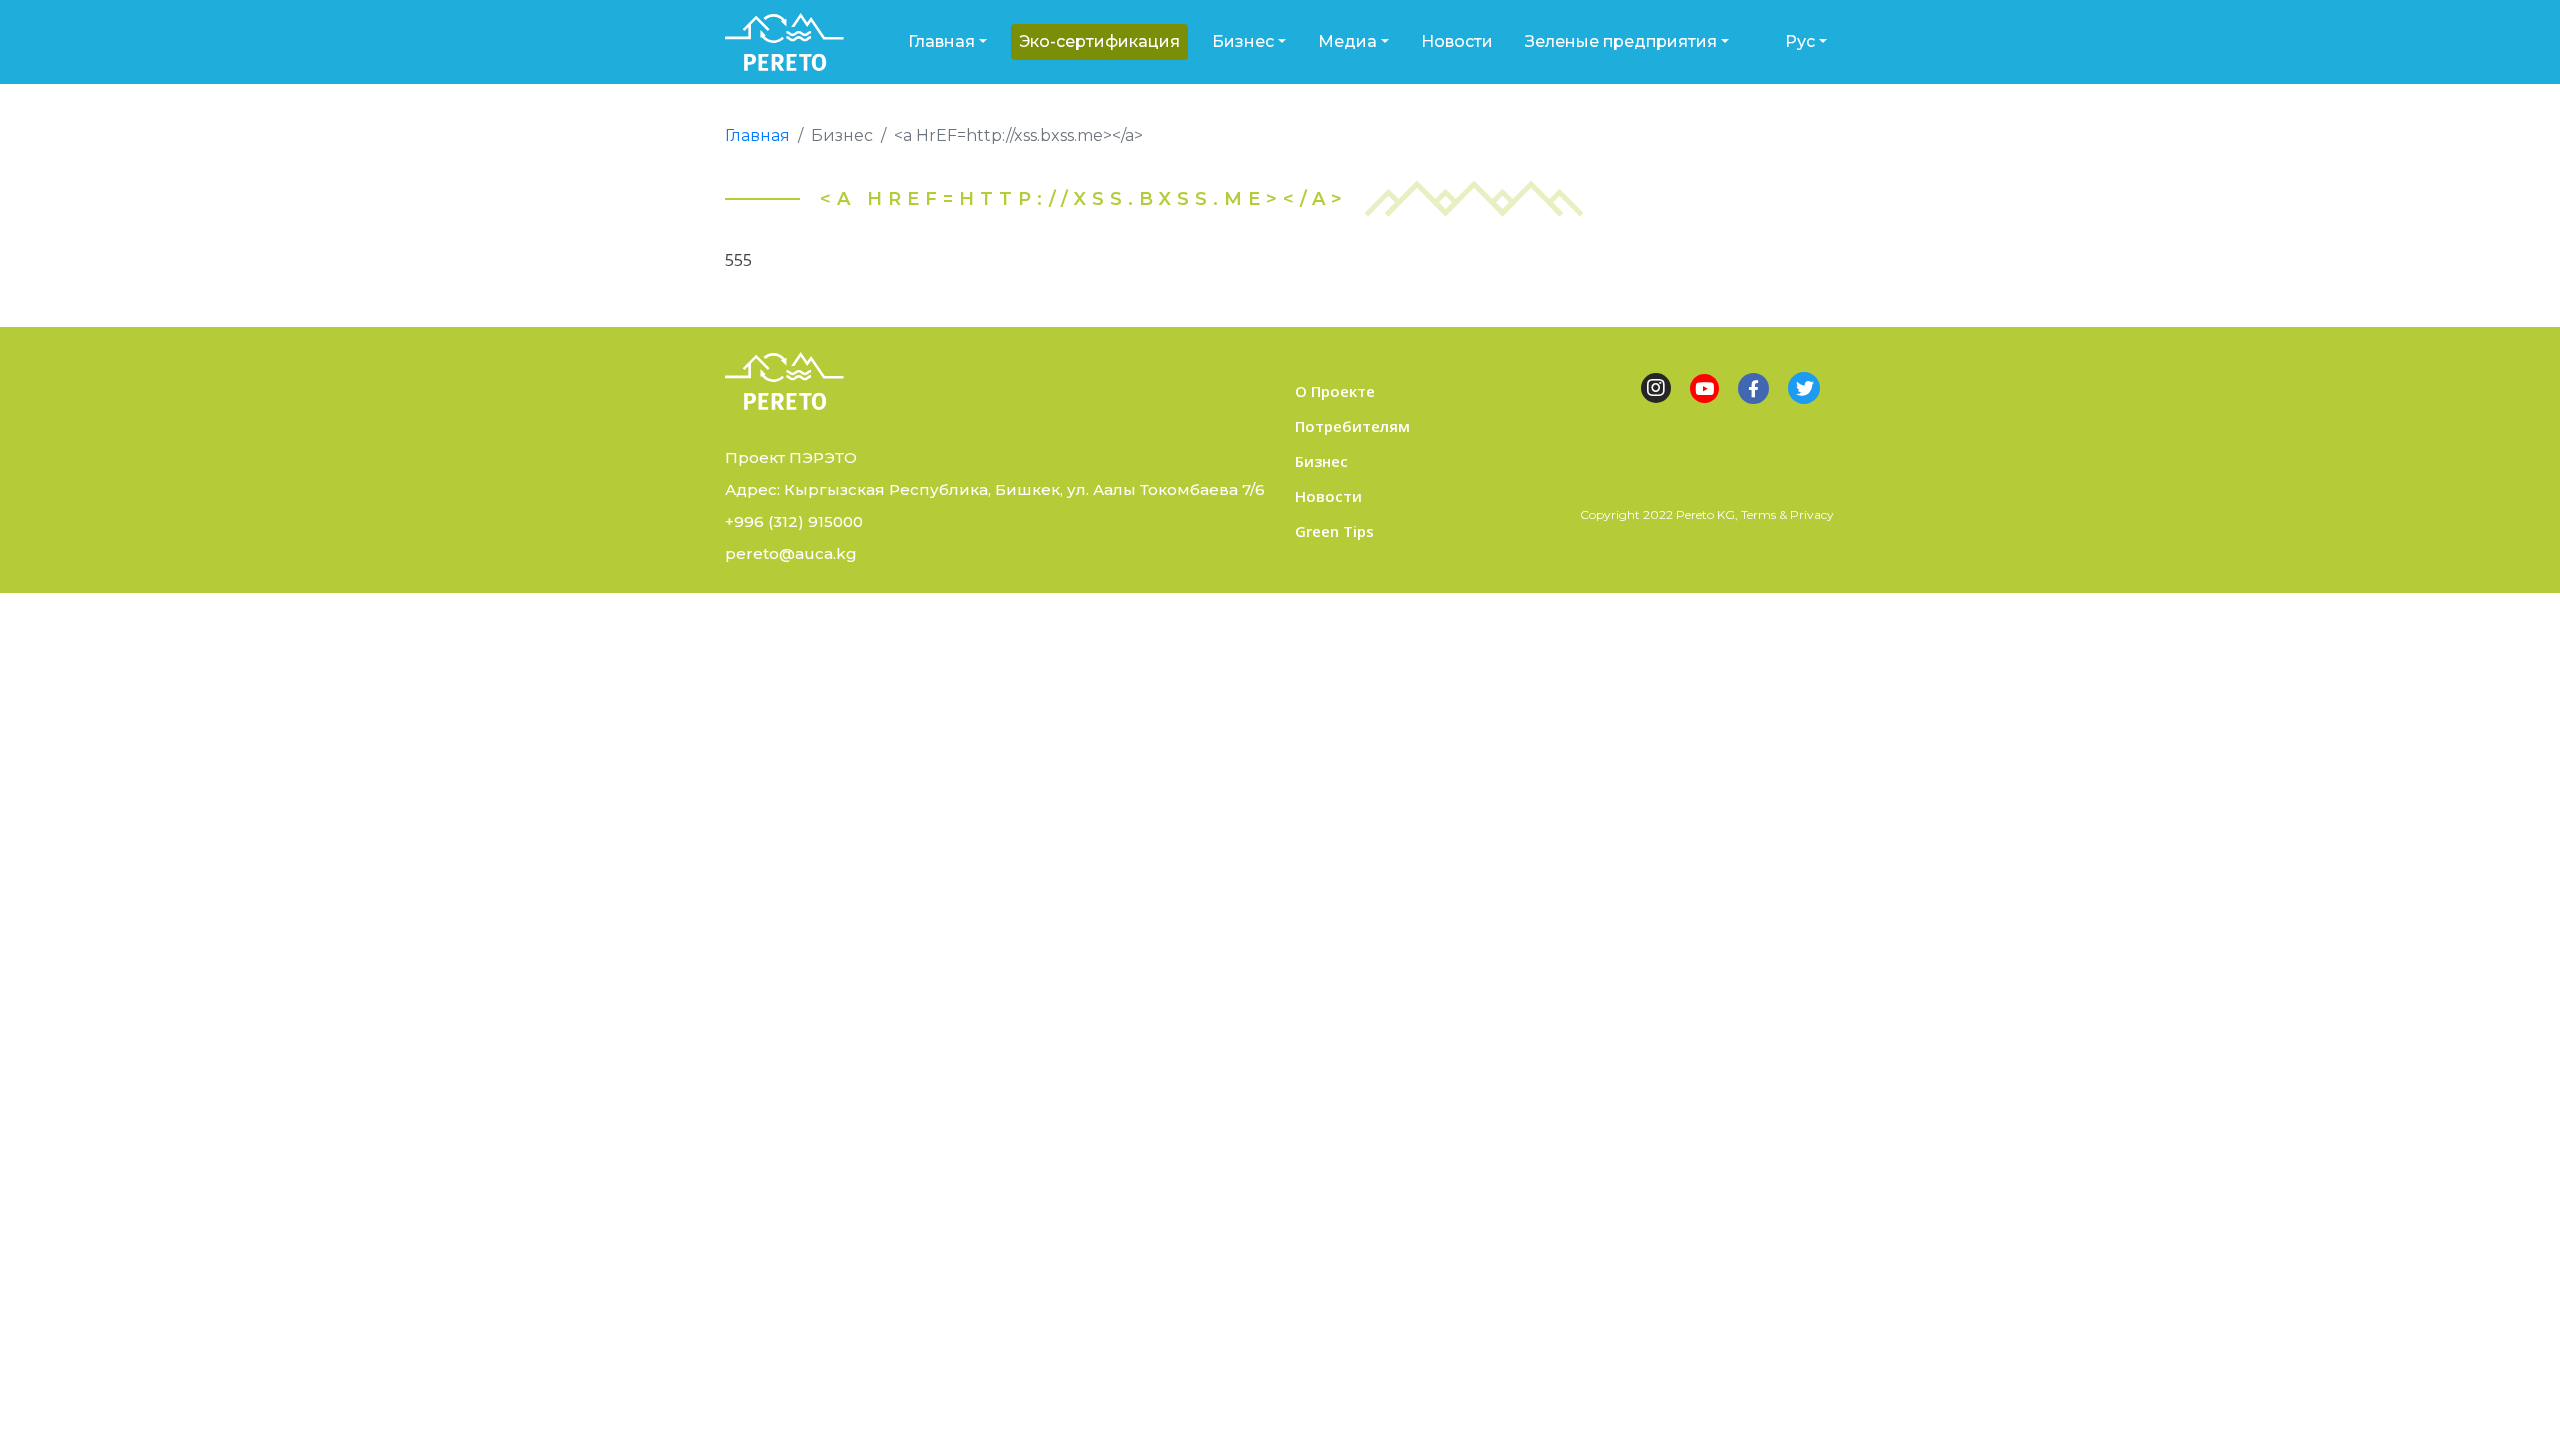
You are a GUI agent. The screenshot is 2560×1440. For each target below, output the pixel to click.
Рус (1800, 41)
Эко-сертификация (1099, 41)
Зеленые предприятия (1621, 41)
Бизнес (1243, 41)
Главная (941, 41)
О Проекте (1335, 391)
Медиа (1347, 41)
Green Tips (1334, 531)
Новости (1457, 41)
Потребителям (1352, 426)
